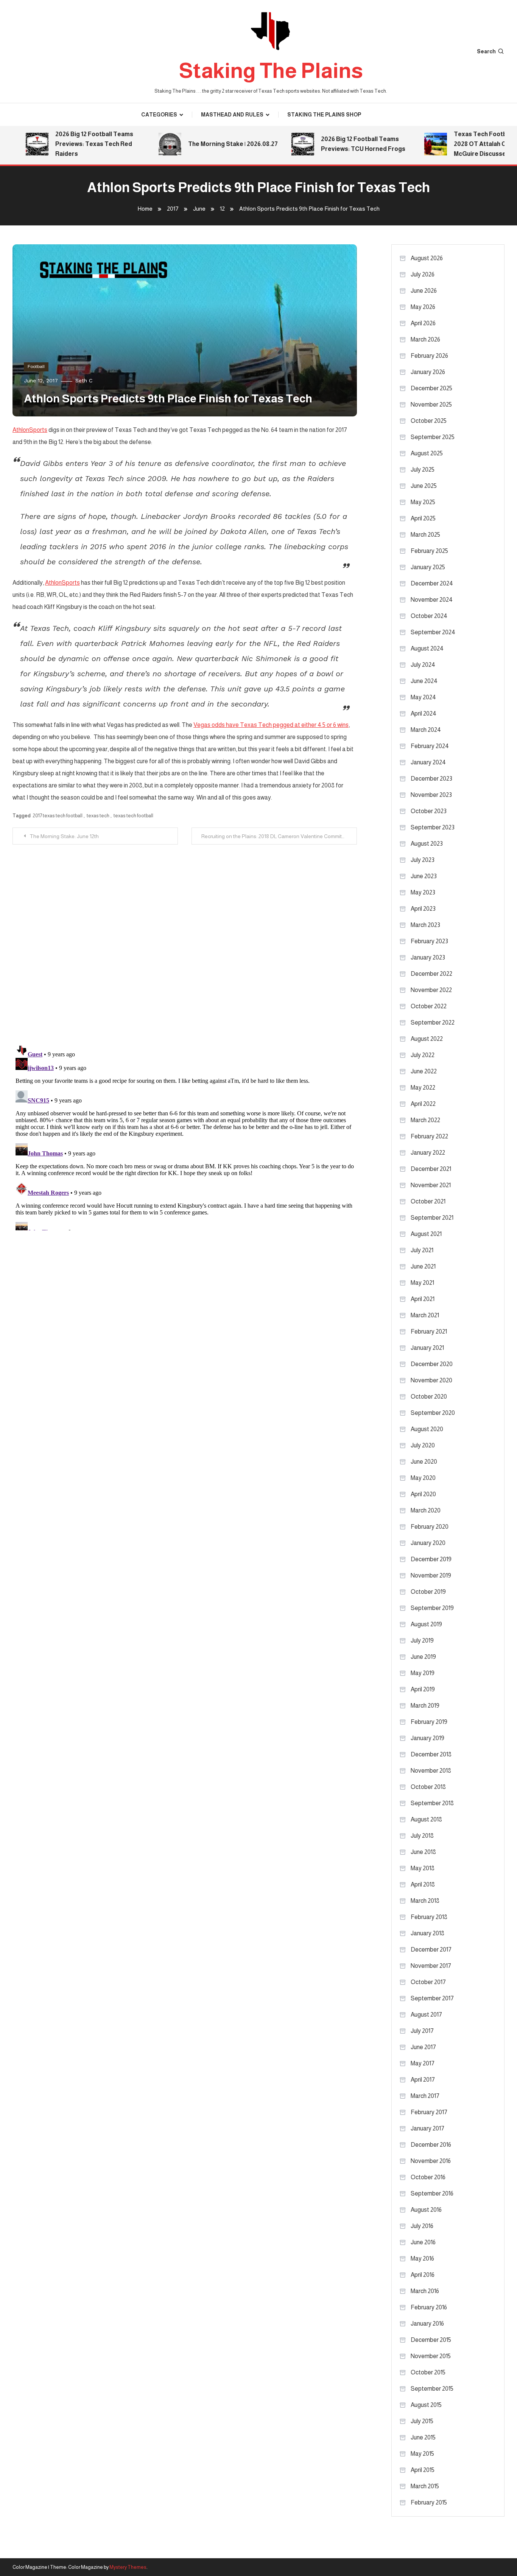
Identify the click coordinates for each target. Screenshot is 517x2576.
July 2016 (422, 2226)
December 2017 (431, 1949)
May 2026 (423, 307)
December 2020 (432, 1364)
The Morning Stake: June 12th (64, 836)
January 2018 (427, 1933)
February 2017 (429, 2112)
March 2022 (425, 1120)
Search (486, 51)
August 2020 (427, 1429)
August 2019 (426, 1624)
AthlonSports (30, 430)
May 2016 (422, 2258)
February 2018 (429, 1917)
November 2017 (431, 1966)
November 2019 (431, 1575)
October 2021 (428, 1201)
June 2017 (423, 2047)
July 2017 (422, 2031)
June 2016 (423, 2242)
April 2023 (423, 909)
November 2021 (431, 1185)
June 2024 (424, 681)
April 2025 (423, 518)
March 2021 (425, 1315)
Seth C (84, 380)
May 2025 (423, 502)
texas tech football (133, 816)
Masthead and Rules (232, 115)
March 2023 (425, 925)
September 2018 (432, 1803)
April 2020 (423, 1494)
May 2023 (423, 892)
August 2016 (426, 2210)
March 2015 (425, 2486)
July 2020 (423, 1445)
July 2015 (422, 2421)
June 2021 (423, 1266)
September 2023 (433, 827)
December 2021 (431, 1169)
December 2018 (431, 1754)
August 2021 (426, 1234)
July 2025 (423, 470)
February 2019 (429, 1722)
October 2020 (429, 1397)
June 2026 (424, 291)
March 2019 (425, 1706)
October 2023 (429, 811)
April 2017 (423, 2080)
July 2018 (422, 1836)
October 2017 (428, 1982)
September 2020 (433, 1413)
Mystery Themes (128, 2567)
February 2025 (429, 551)
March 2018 (425, 1901)
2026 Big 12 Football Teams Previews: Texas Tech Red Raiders (71, 144)
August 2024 (427, 648)
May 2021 (422, 1283)
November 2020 (431, 1380)
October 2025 (429, 421)
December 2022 (431, 974)
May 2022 (423, 1088)
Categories (159, 115)
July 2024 (423, 665)
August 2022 (427, 1039)
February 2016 (429, 2307)
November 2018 (431, 1771)
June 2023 (424, 876)
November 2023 (431, 795)
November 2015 (431, 2356)
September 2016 (432, 2193)
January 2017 (427, 2128)
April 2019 (423, 1689)
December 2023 (431, 779)
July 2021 (422, 1250)
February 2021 (429, 1331)
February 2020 (430, 1527)
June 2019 (423, 1657)
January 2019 (427, 1738)
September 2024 (433, 632)
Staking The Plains (271, 71)
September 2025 (433, 437)
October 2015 (428, 2372)
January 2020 (428, 1543)
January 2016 (427, 2324)
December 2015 (431, 2340)
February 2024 (430, 746)
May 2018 (423, 1868)
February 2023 (429, 941)
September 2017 (432, 1998)
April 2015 (423, 2470)
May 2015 (422, 2454)
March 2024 (426, 730)
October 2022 (429, 1006)
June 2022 (424, 1071)
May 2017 (423, 2063)
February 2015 (429, 2502)
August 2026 (427, 258)
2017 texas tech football (58, 816)
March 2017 (425, 2096)
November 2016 (431, 2161)
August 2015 (426, 2405)
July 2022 (423, 1055)
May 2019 (423, 1673)
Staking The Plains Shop (324, 115)
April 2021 (423, 1299)
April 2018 (423, 1884)
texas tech (98, 816)
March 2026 (425, 339)
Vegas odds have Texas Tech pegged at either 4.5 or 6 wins (271, 725)
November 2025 (431, 404)
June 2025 (424, 486)
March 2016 (425, 2291)
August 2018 (426, 1819)
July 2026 (423, 274)
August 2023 (427, 844)
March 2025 (425, 535)
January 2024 (428, 762)
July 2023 (423, 860)
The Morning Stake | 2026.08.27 (210, 144)
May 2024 (423, 697)
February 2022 (429, 1136)
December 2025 (431, 388)
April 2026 (423, 323)
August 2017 (426, 2015)
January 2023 (428, 957)
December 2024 (432, 583)
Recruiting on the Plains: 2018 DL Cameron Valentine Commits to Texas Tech (279, 836)
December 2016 (431, 2145)
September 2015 (432, 2389)
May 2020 (423, 1478)
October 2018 (428, 1787)
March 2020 (426, 1510)
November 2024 (432, 600)
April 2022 (423, 1104)
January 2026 (428, 372)
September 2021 (432, 1218)
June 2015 (423, 2437)
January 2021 (427, 1348)
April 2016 (423, 2275)
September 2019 (432, 1608)
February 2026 (429, 356)
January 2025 (428, 567)
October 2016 (428, 2177)
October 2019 (428, 1592)
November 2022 (431, 990)
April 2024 (424, 713)
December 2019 (431, 1559)
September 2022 (433, 1022)
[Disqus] (185, 939)
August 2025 (427, 453)
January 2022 (428, 1153)
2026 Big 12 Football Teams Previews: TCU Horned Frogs (340, 144)
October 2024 (429, 616)
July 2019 (422, 1640)
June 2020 (424, 1462)
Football (36, 366)
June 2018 (423, 1852)
